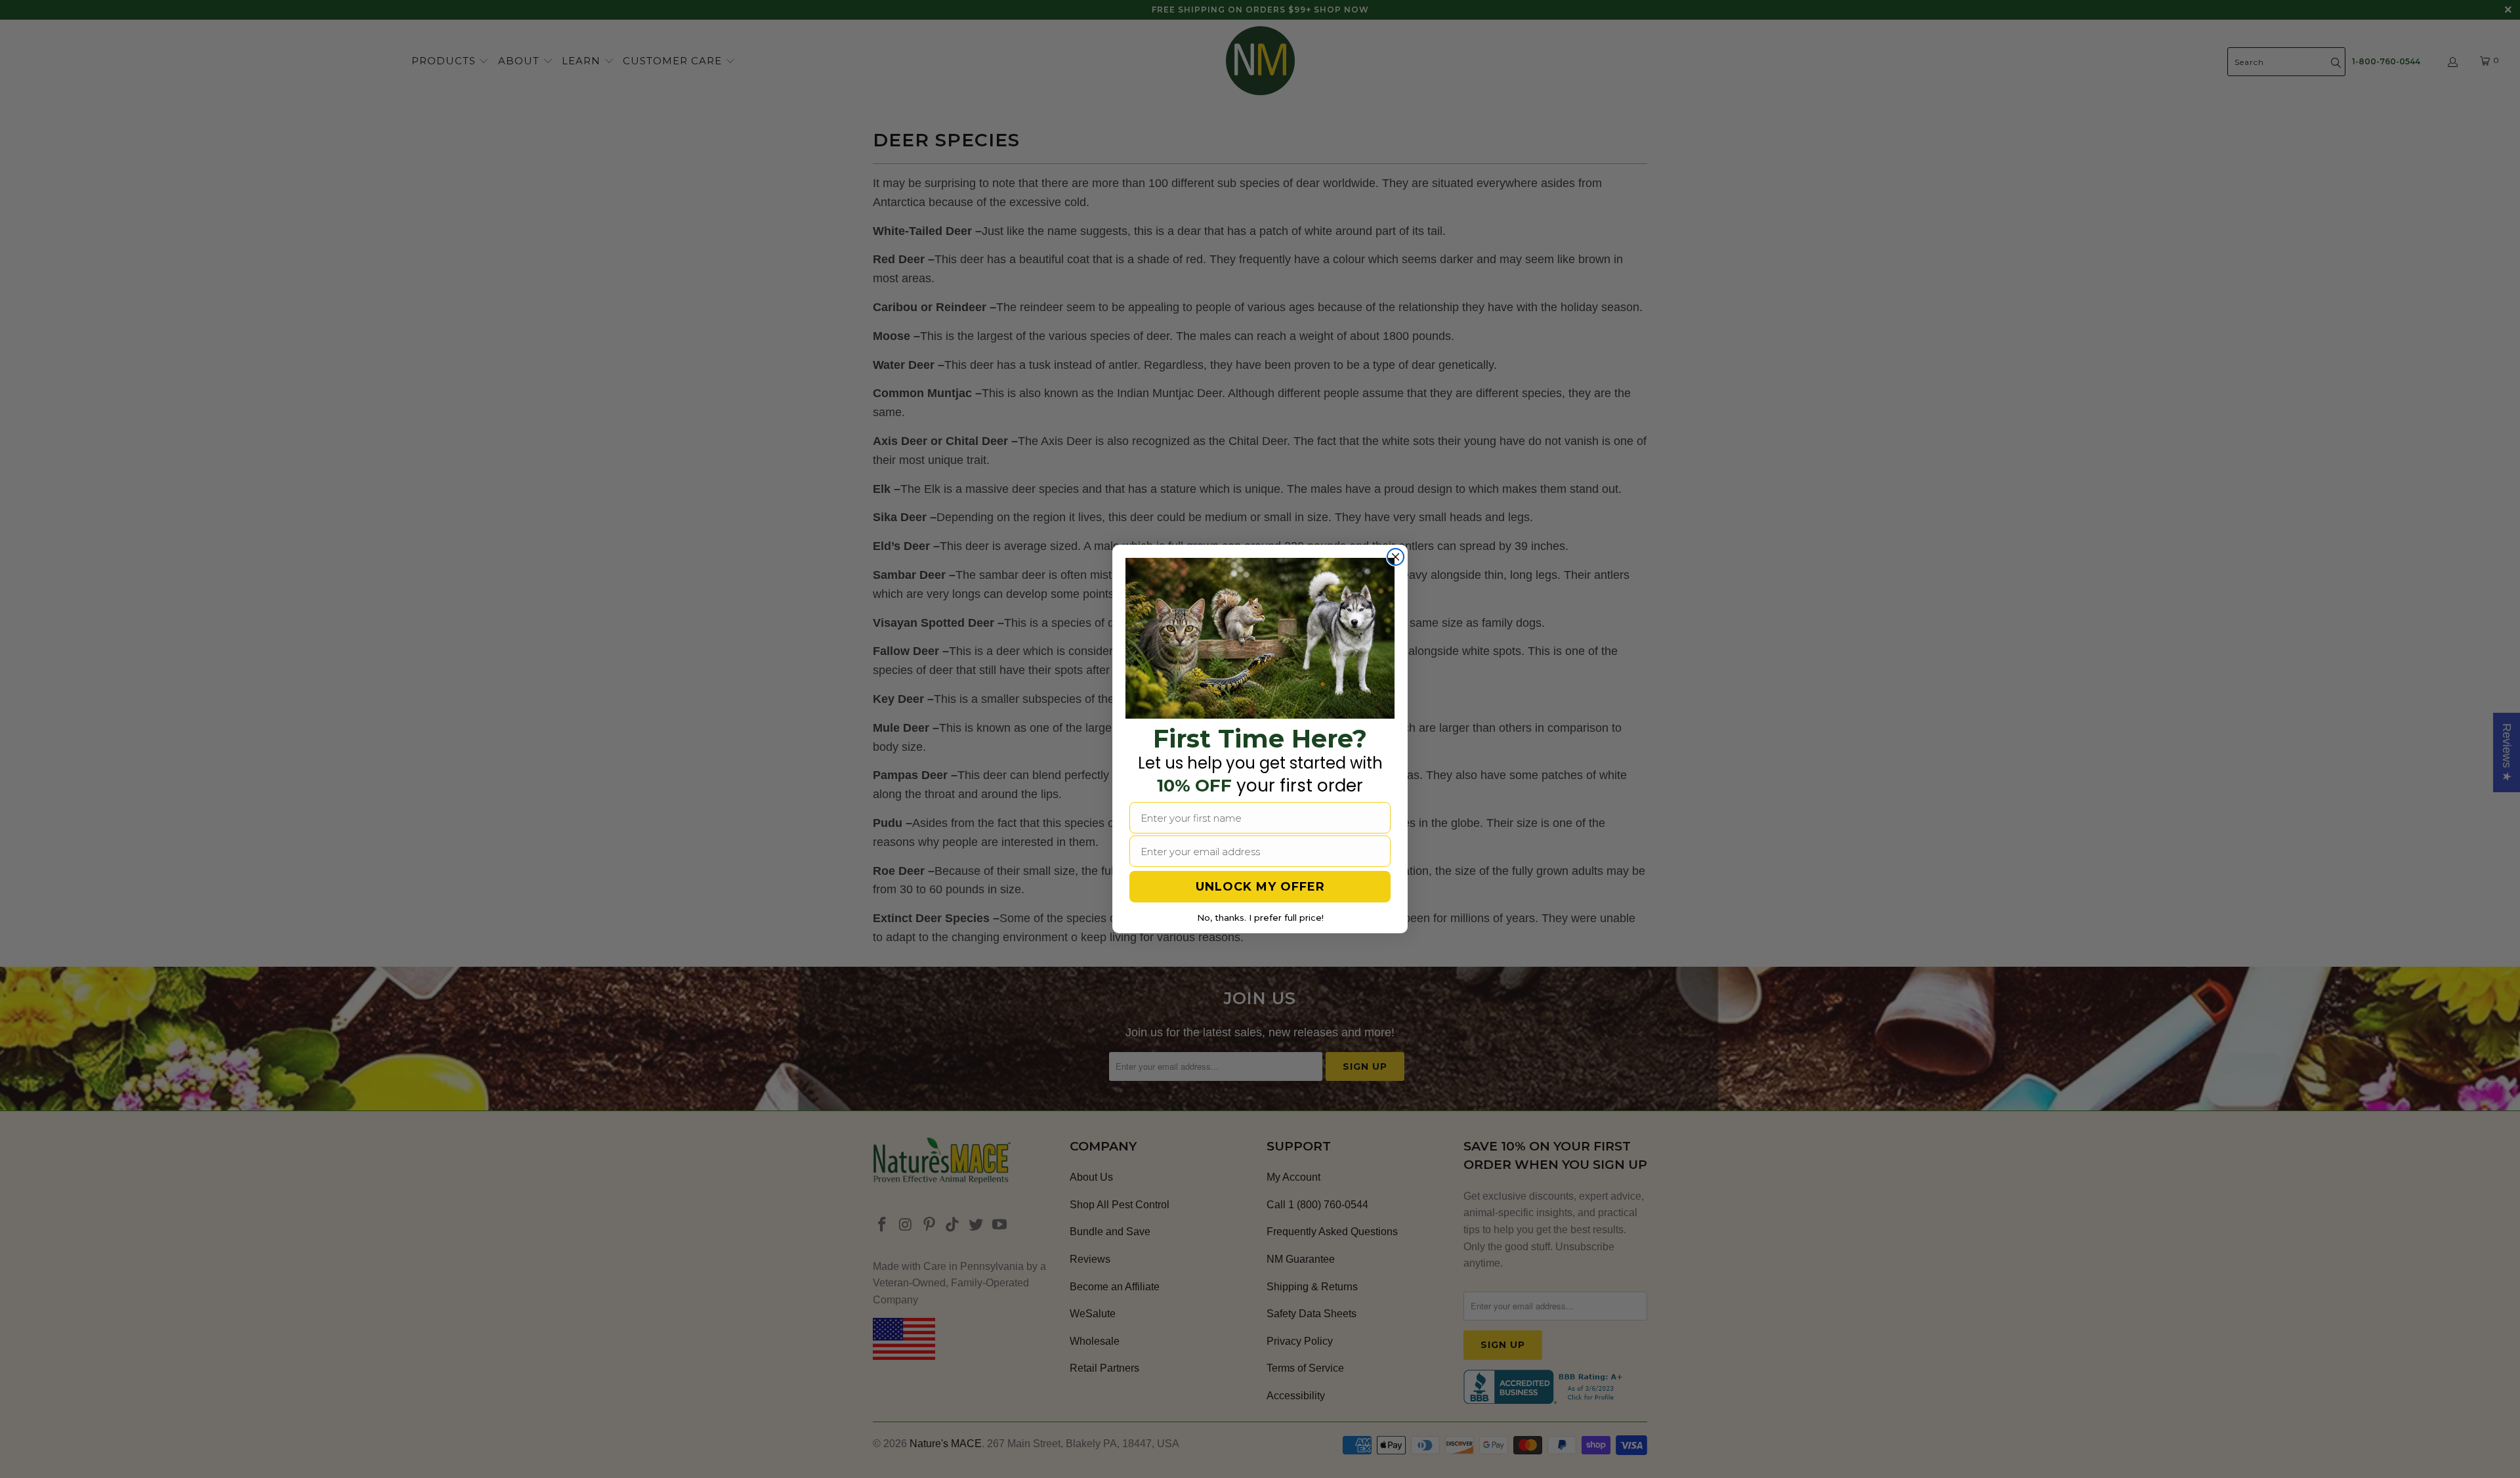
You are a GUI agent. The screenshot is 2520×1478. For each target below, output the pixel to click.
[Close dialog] (1396, 557)
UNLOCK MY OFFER (1260, 887)
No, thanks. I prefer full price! (1260, 918)
